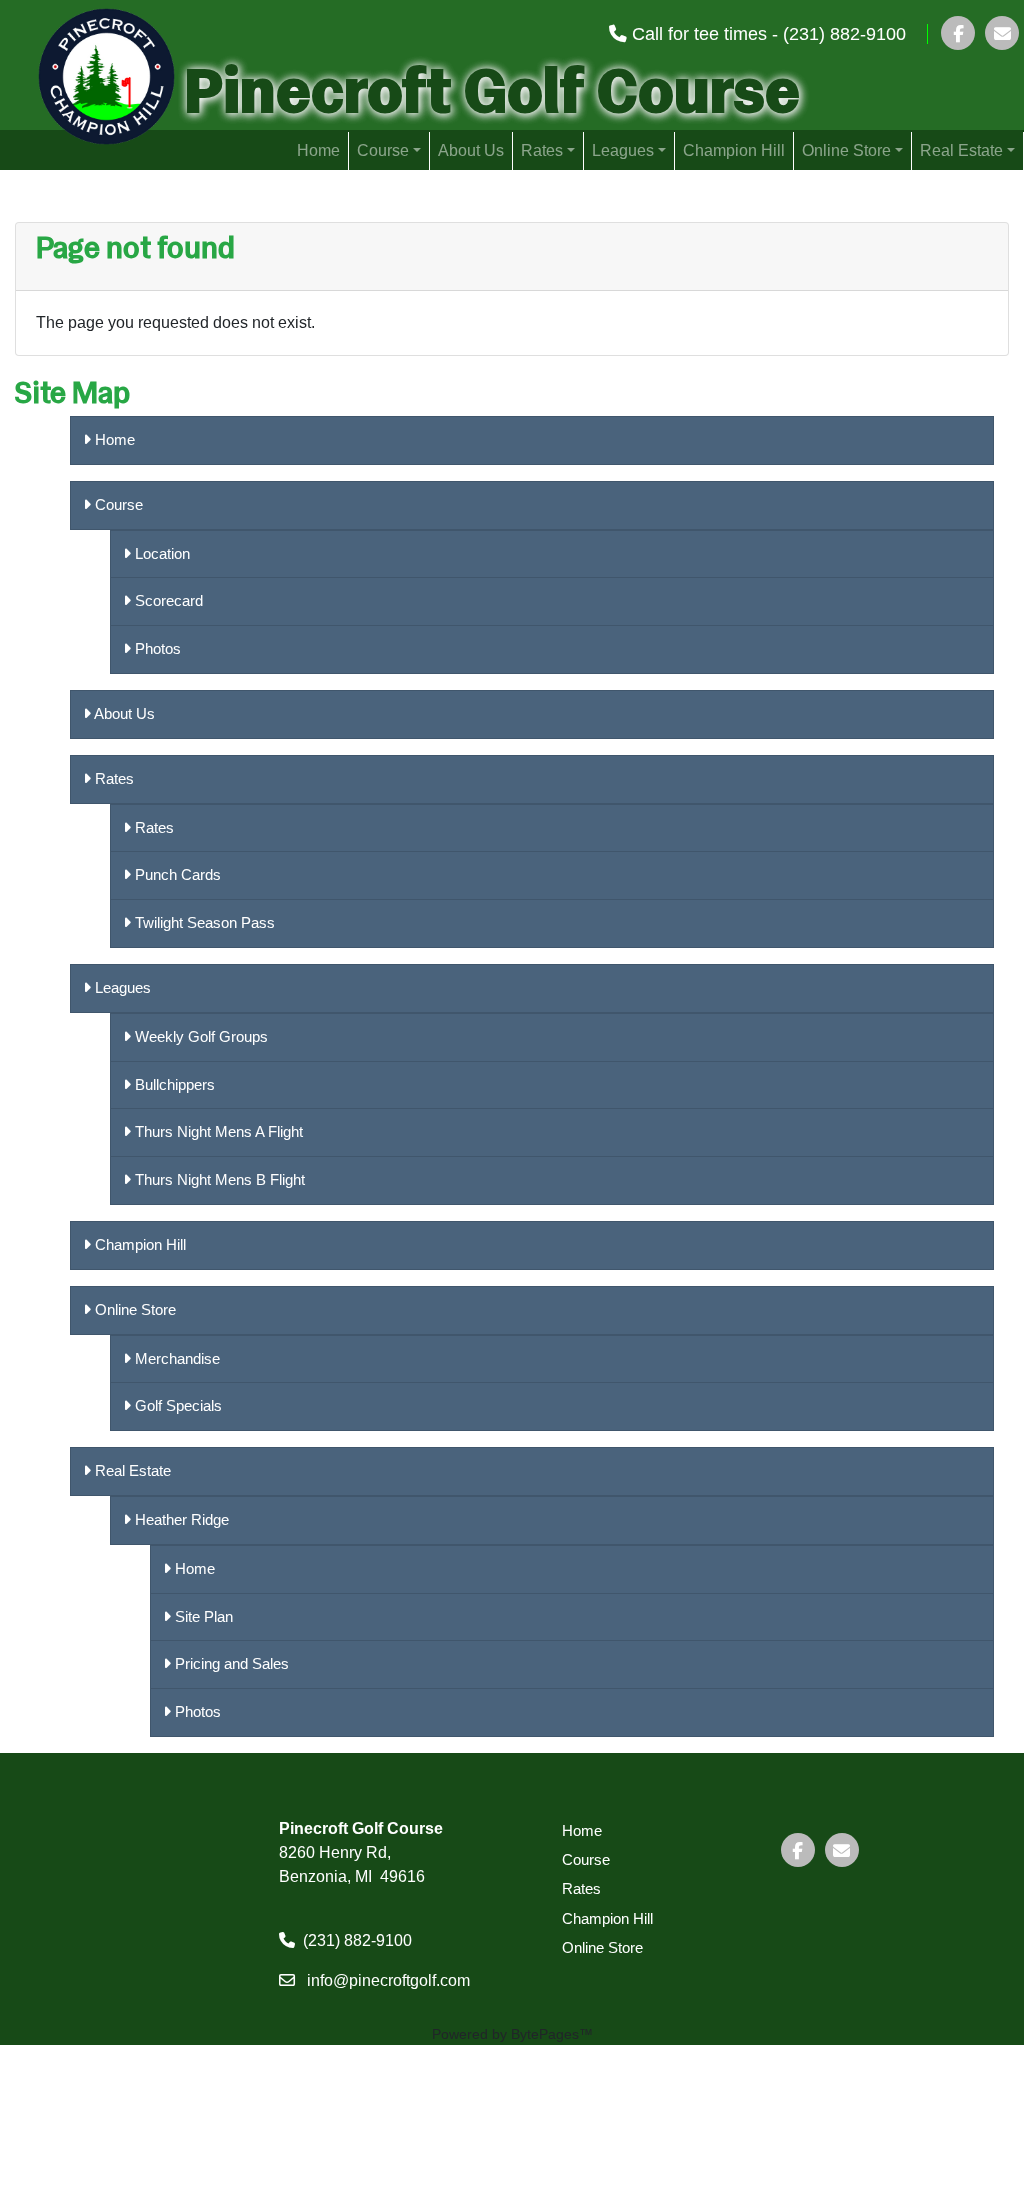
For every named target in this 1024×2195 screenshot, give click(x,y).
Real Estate (961, 150)
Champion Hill (734, 150)
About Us (471, 150)
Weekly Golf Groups (199, 1036)
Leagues (623, 150)
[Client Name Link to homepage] (87, 71)
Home (318, 150)
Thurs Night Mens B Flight (218, 1179)
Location (160, 553)
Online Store (846, 150)
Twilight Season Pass (203, 922)
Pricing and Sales (230, 1663)
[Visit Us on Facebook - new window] (958, 33)
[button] (1002, 33)
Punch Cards (176, 874)
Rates (542, 150)
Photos (156, 648)
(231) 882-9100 (357, 1940)
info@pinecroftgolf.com (388, 1980)
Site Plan (202, 1616)
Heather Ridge (180, 1519)
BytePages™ (552, 2034)
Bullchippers (173, 1084)
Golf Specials (176, 1405)
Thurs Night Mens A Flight (217, 1131)
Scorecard (167, 600)
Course (383, 150)
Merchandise (175, 1358)
